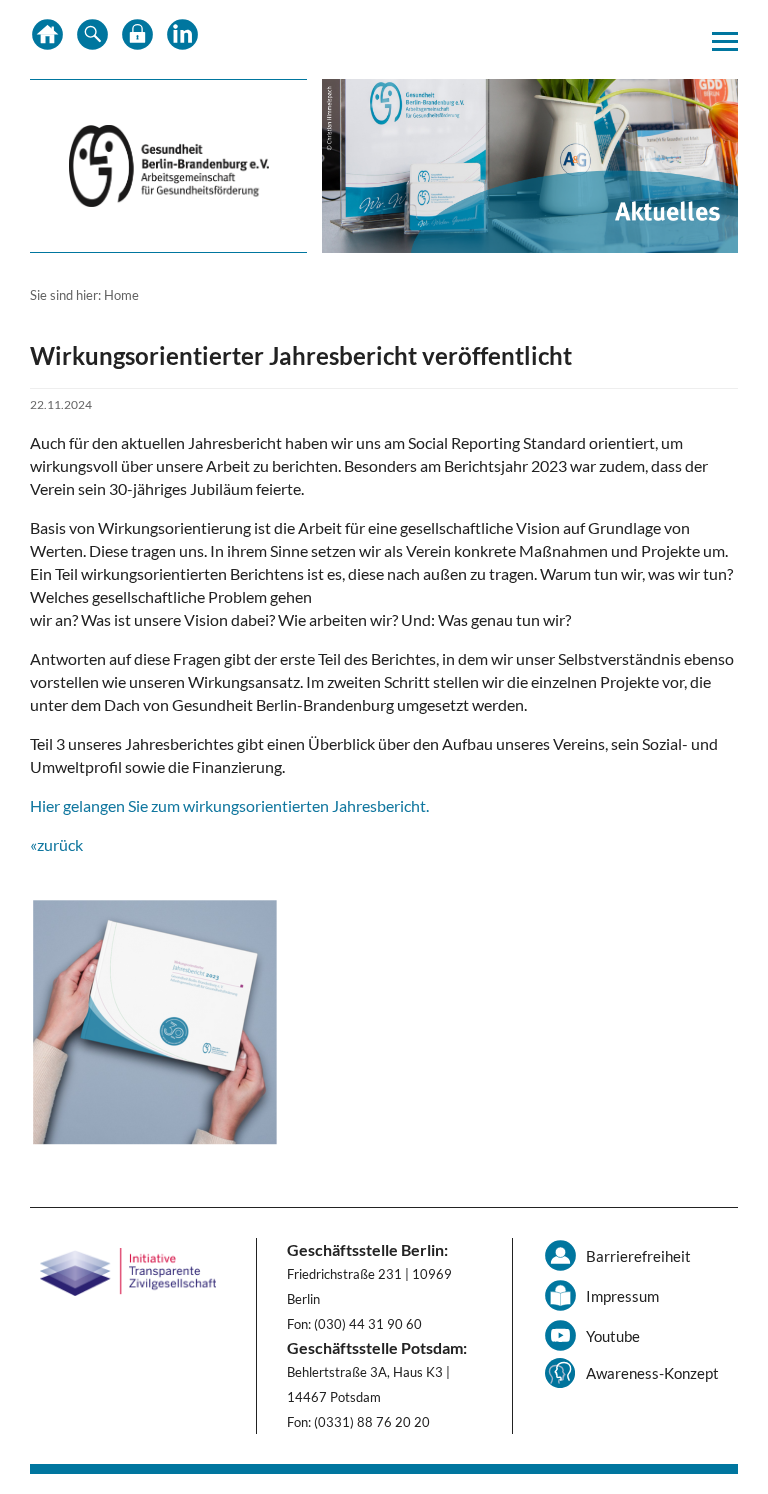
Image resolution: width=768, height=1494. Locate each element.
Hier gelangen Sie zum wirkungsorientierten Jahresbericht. (229, 805)
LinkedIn (182, 39)
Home (47, 39)
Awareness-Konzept (652, 1373)
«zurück (56, 844)
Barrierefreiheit (638, 1256)
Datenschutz (137, 39)
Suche (92, 39)
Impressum (622, 1296)
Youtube (613, 1336)
